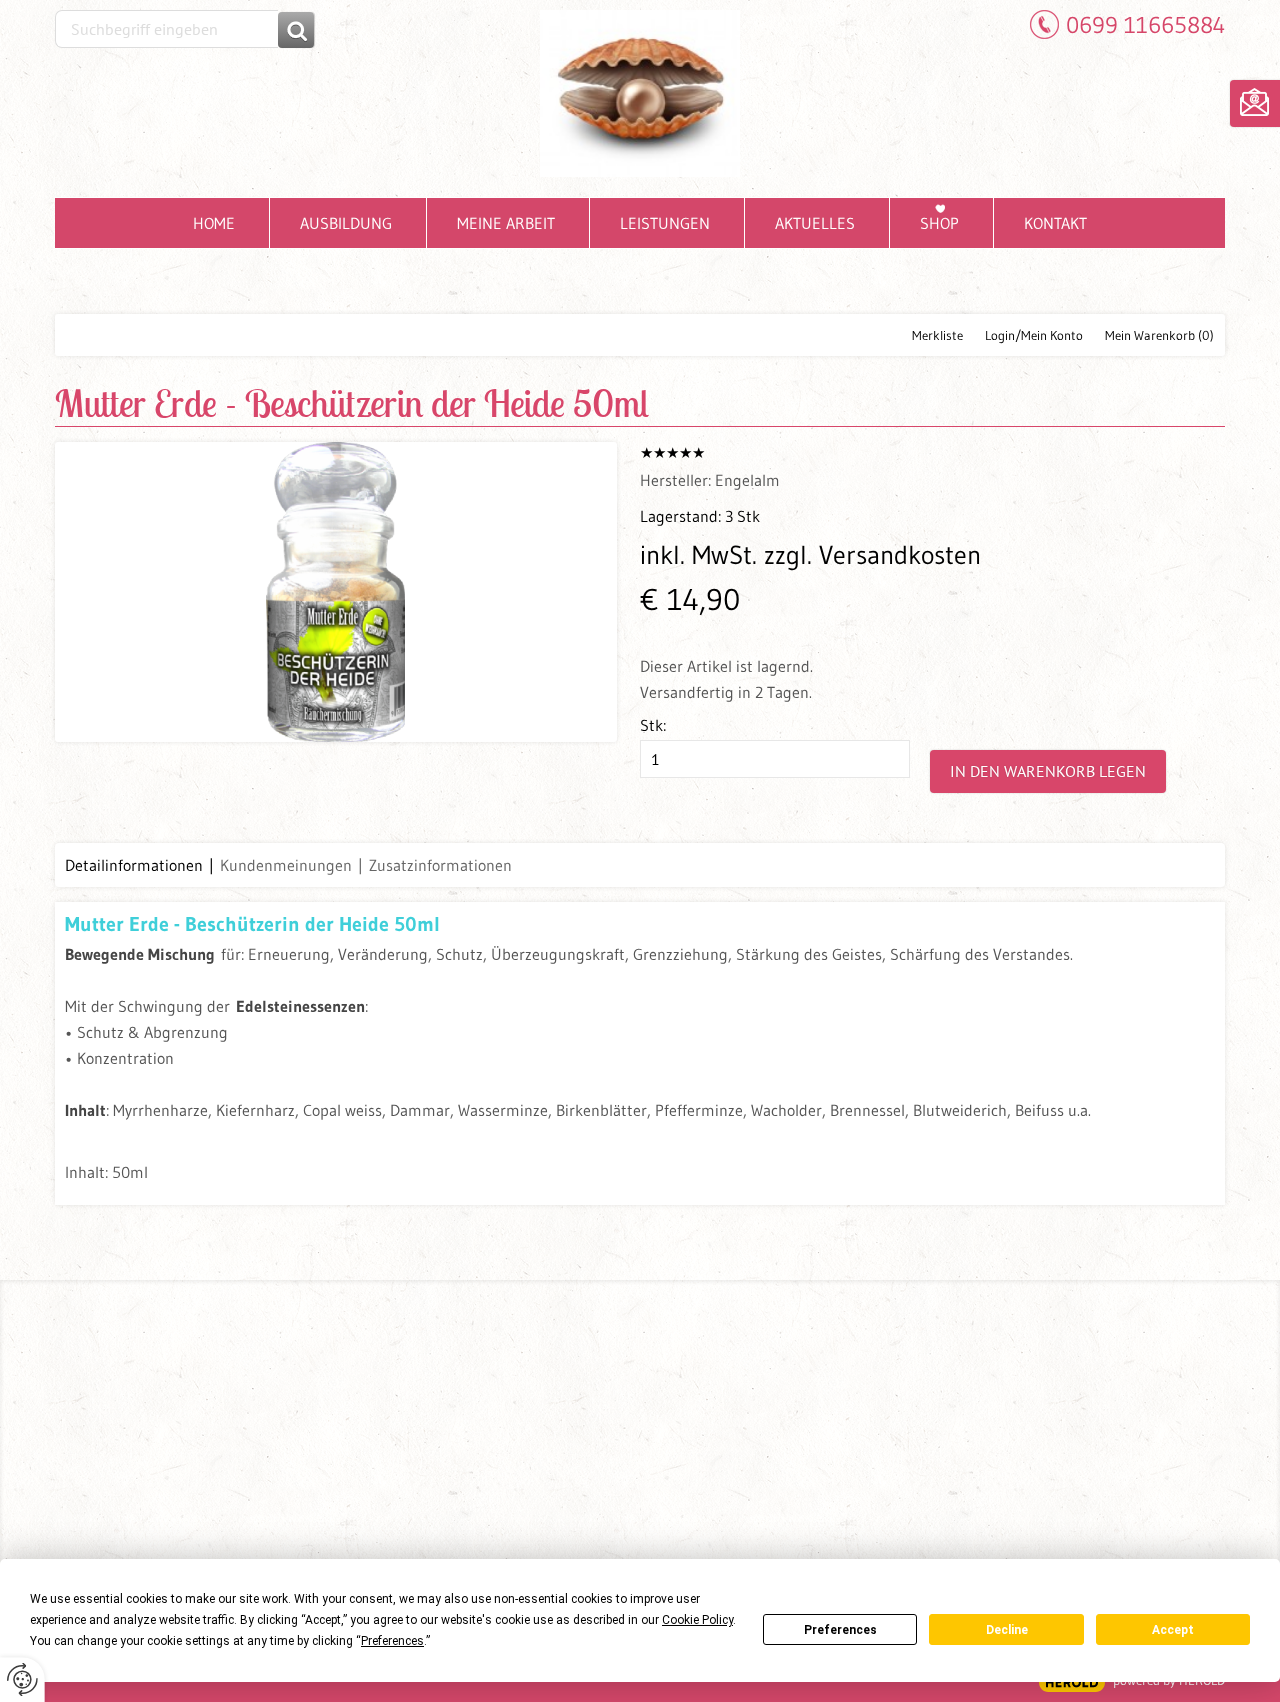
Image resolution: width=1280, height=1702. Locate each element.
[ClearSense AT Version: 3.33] (1072, 1682)
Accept (1173, 1630)
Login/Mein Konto (1034, 335)
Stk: (653, 725)
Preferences (840, 1630)
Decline (1007, 1630)
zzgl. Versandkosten (872, 555)
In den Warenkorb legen (1048, 771)
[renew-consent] (22, 1679)
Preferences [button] (392, 1641)
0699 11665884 (1145, 24)
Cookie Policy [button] (697, 1620)
